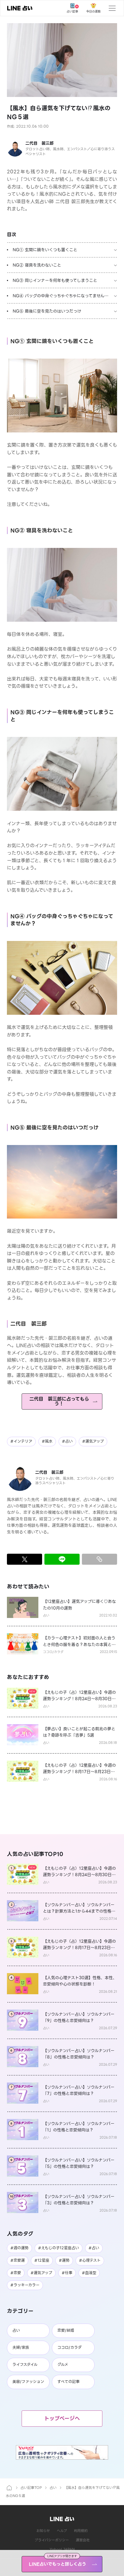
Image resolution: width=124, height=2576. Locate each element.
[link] (20, 8)
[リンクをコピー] (99, 1559)
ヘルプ (62, 2531)
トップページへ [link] (62, 2418)
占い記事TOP (31, 2488)
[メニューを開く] (112, 8)
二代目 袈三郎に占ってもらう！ (59, 1401)
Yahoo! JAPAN (62, 2549)
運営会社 (83, 2540)
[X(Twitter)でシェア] (25, 1559)
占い (53, 2488)
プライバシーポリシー (52, 2540)
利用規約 (81, 2531)
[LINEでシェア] (62, 1559)
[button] (62, 60)
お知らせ (43, 2531)
